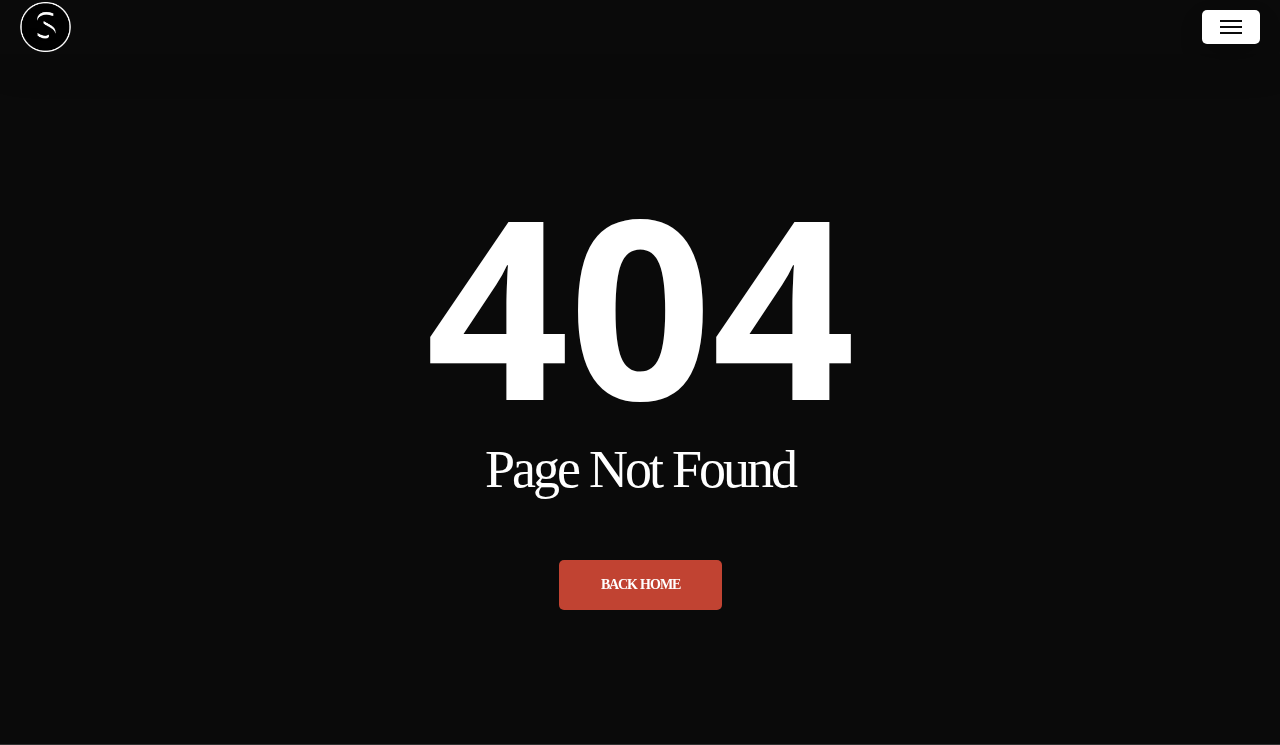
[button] (1231, 27)
